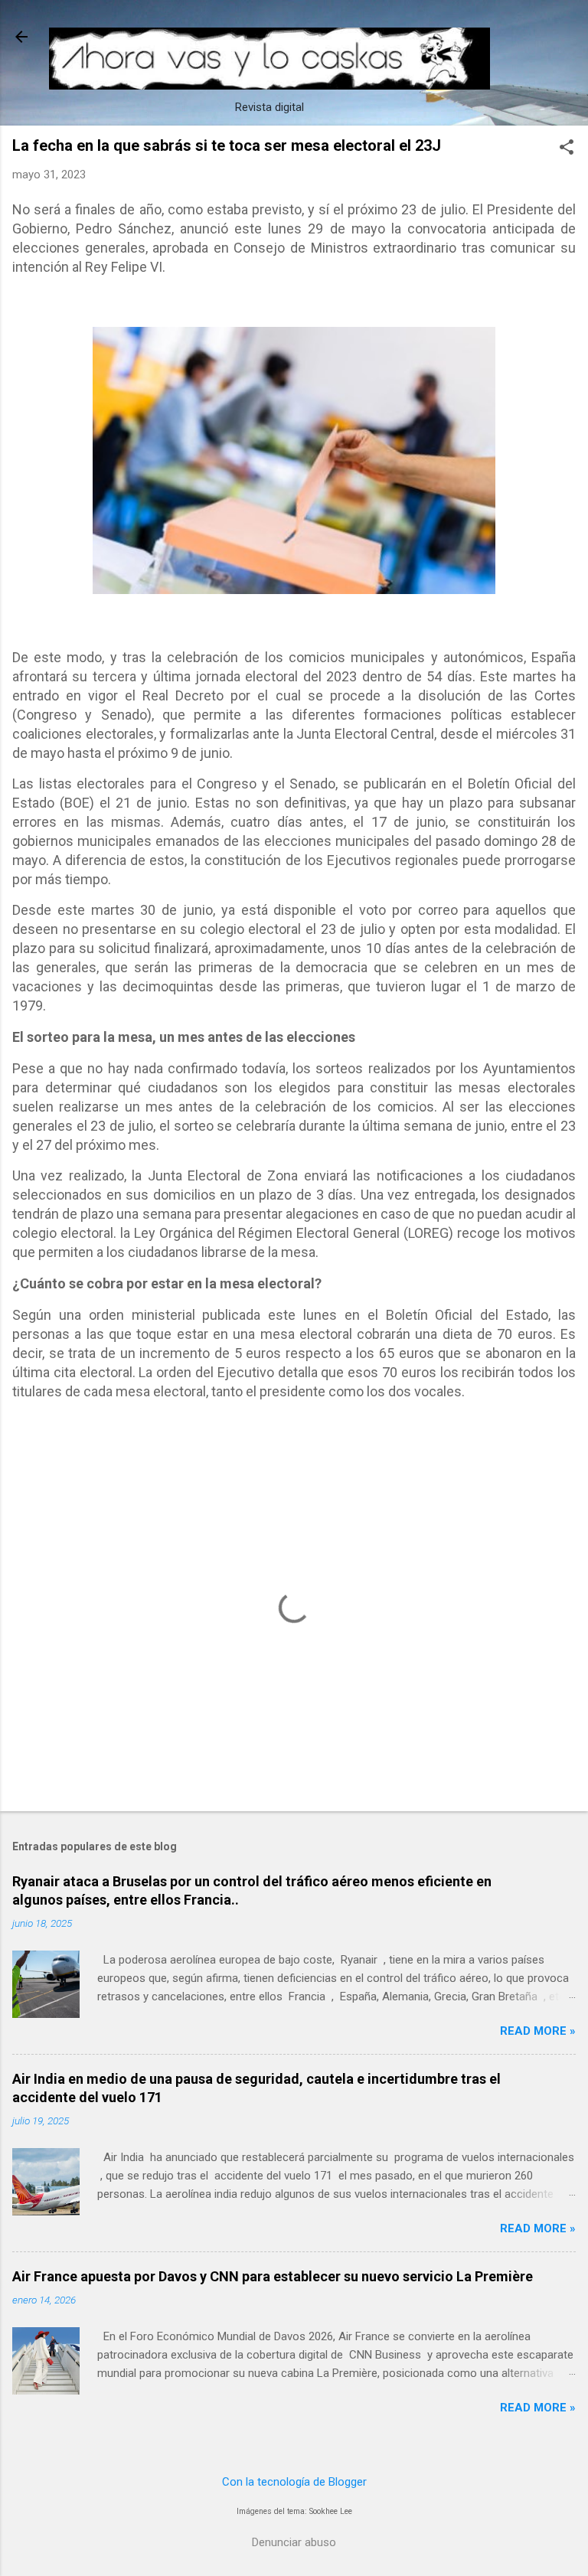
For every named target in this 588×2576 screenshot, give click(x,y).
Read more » (538, 2031)
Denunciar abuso (294, 2542)
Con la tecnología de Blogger (294, 2482)
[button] (567, 149)
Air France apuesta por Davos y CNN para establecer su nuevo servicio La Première (273, 2276)
